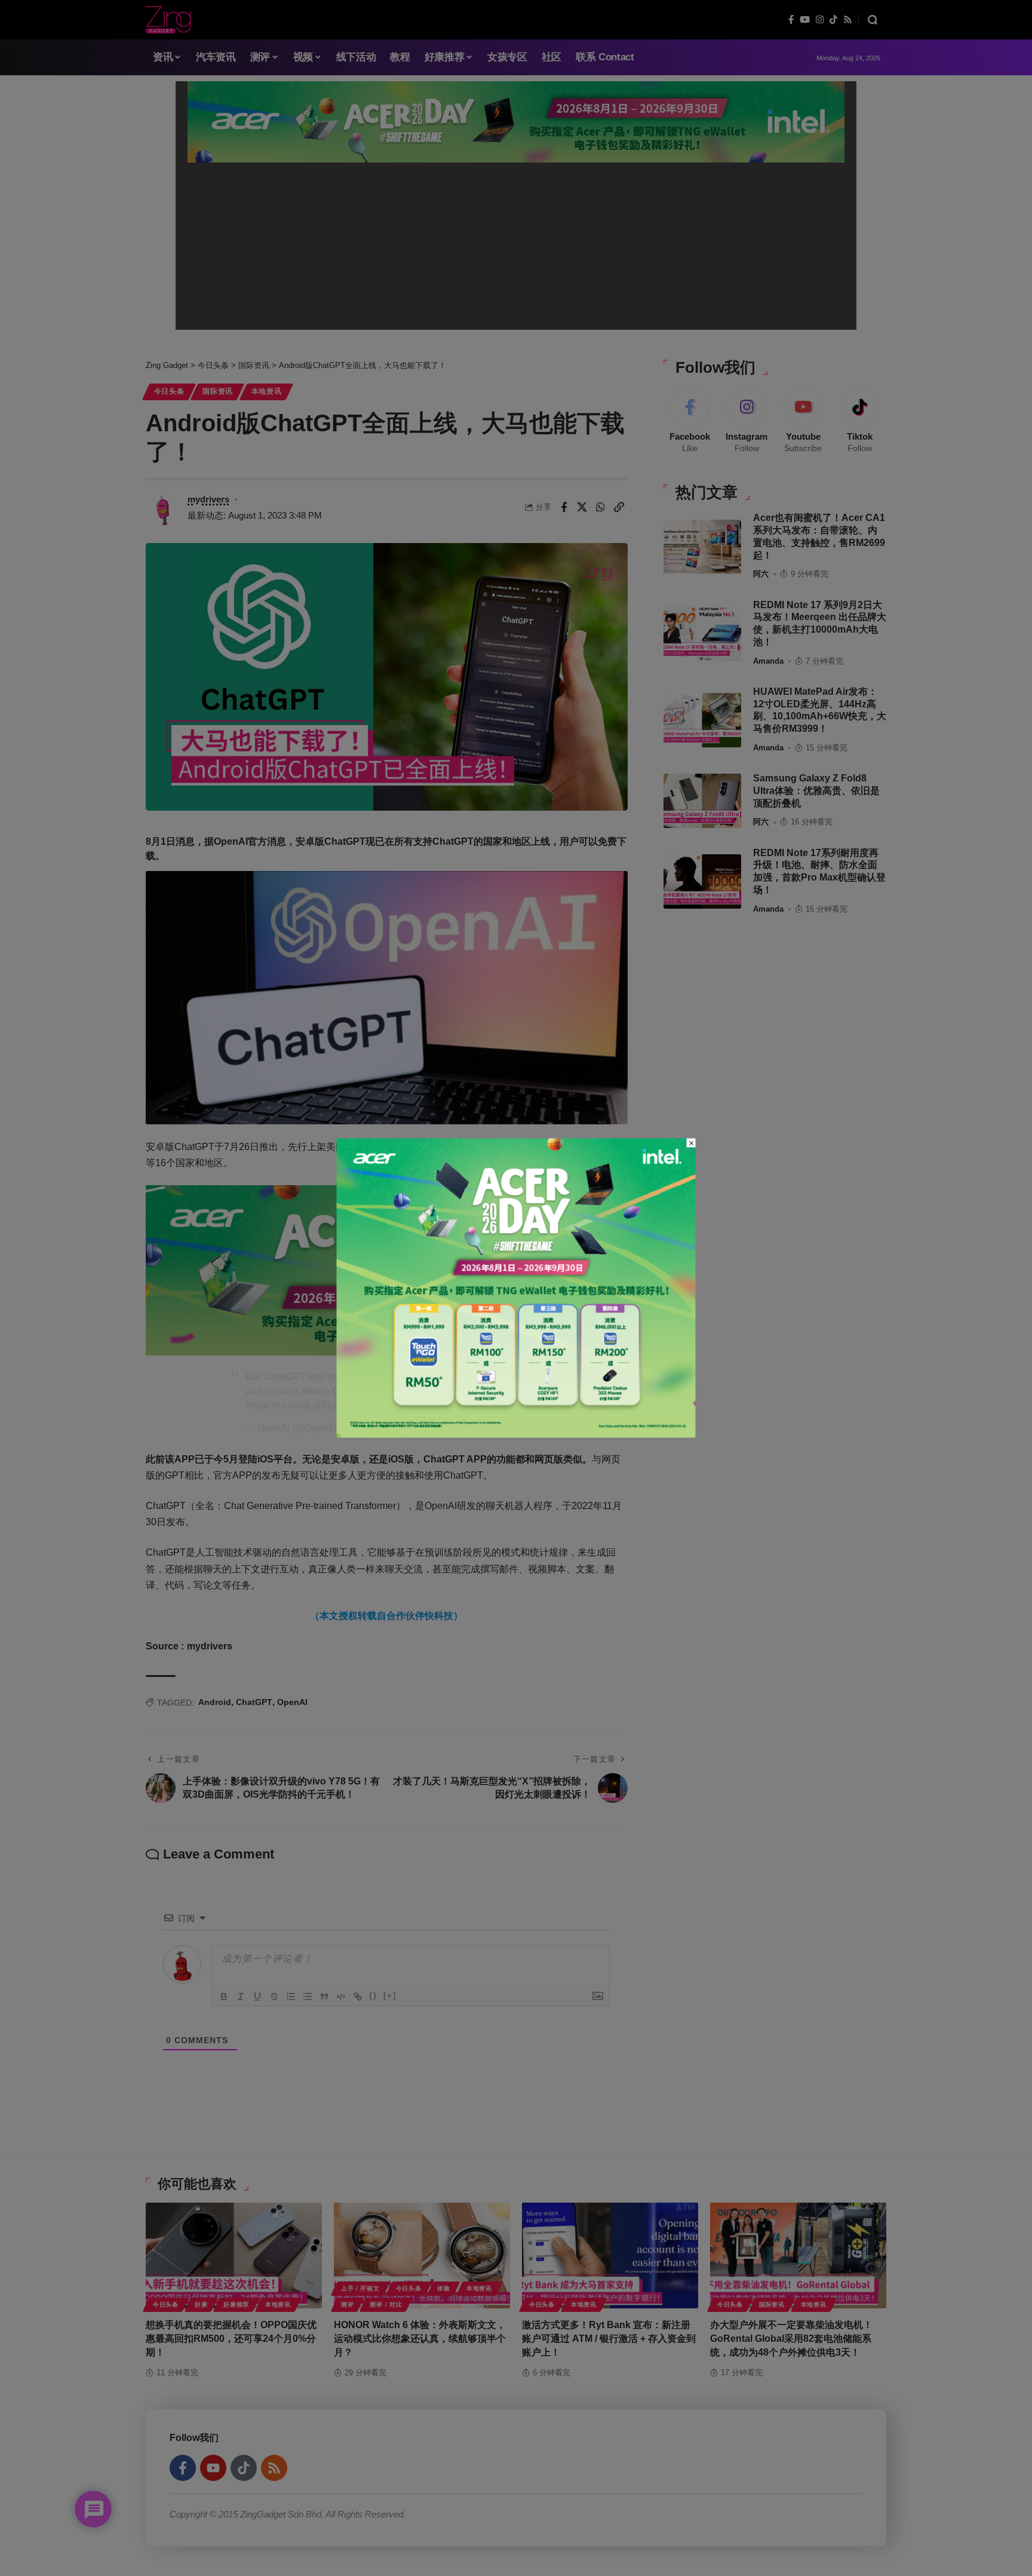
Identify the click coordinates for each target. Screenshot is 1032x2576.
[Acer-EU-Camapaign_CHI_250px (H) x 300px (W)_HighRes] (516, 1287)
